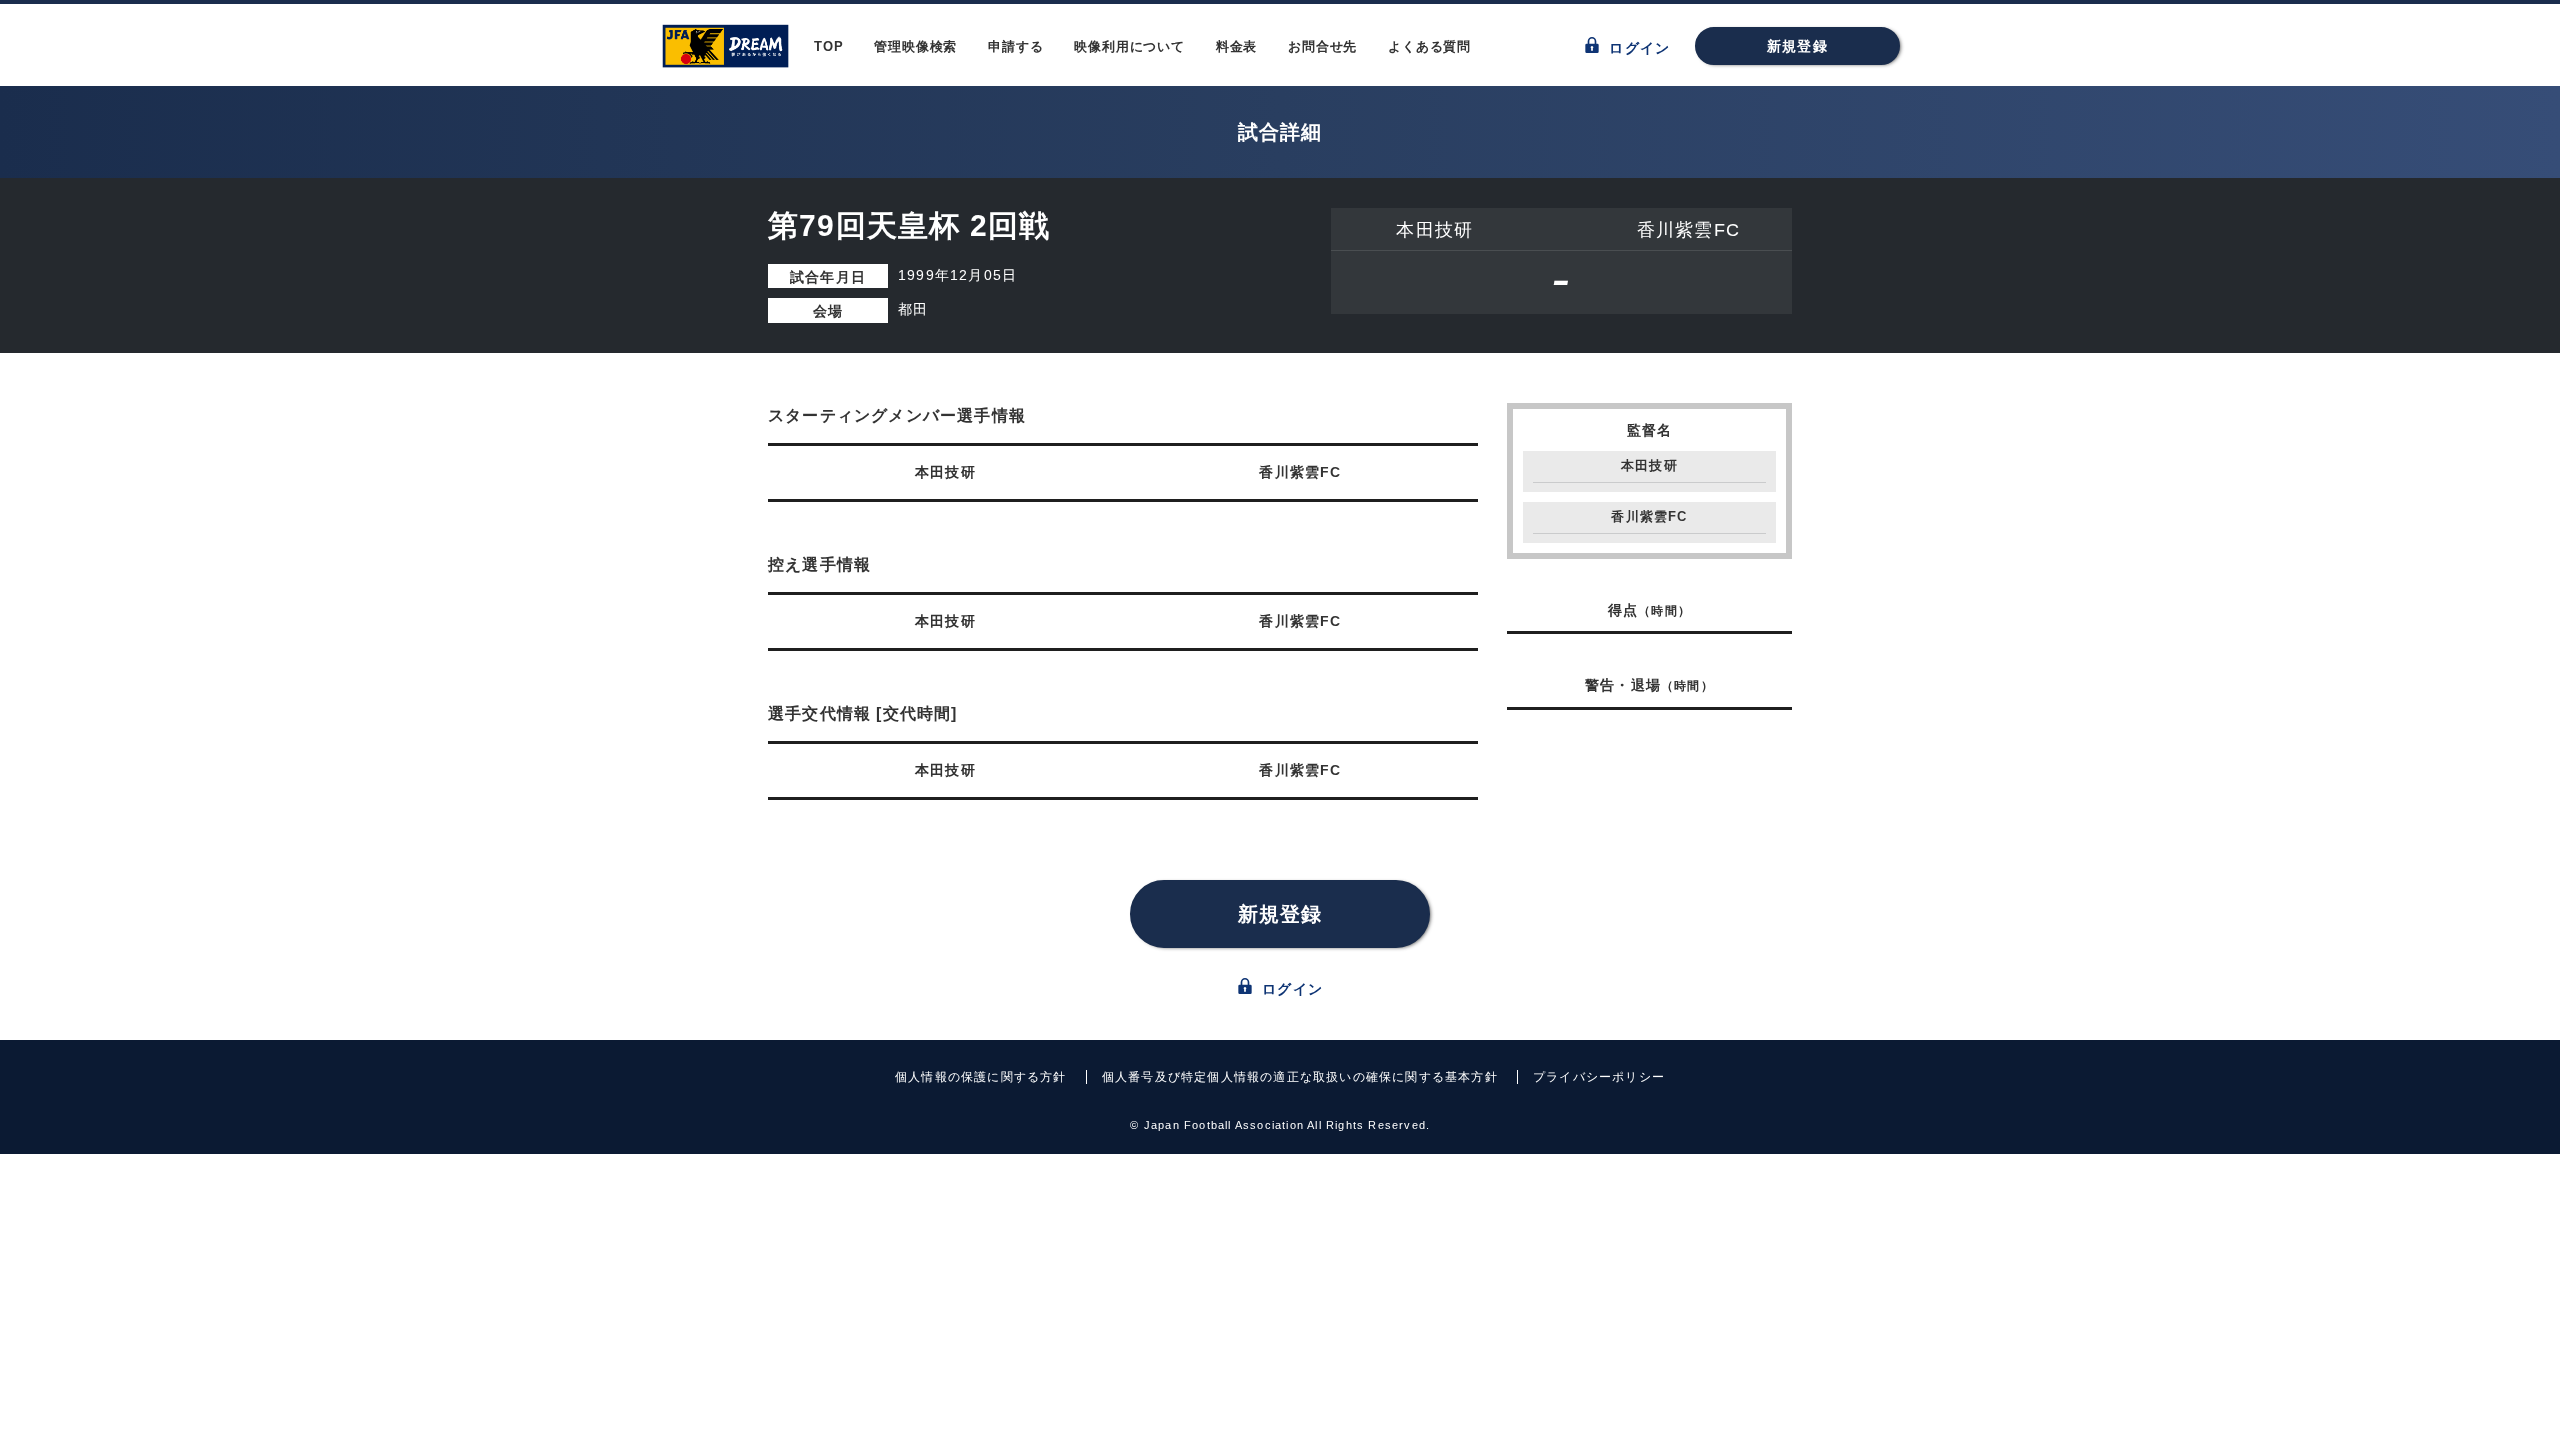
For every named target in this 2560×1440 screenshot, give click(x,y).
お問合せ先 (1322, 46)
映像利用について (1129, 46)
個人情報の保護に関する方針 (981, 1077)
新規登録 (1797, 46)
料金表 (1236, 46)
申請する (1015, 46)
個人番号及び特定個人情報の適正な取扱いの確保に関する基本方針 (1300, 1077)
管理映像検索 (915, 46)
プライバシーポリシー (1599, 1077)
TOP (828, 46)
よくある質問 (1429, 46)
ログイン (1637, 48)
